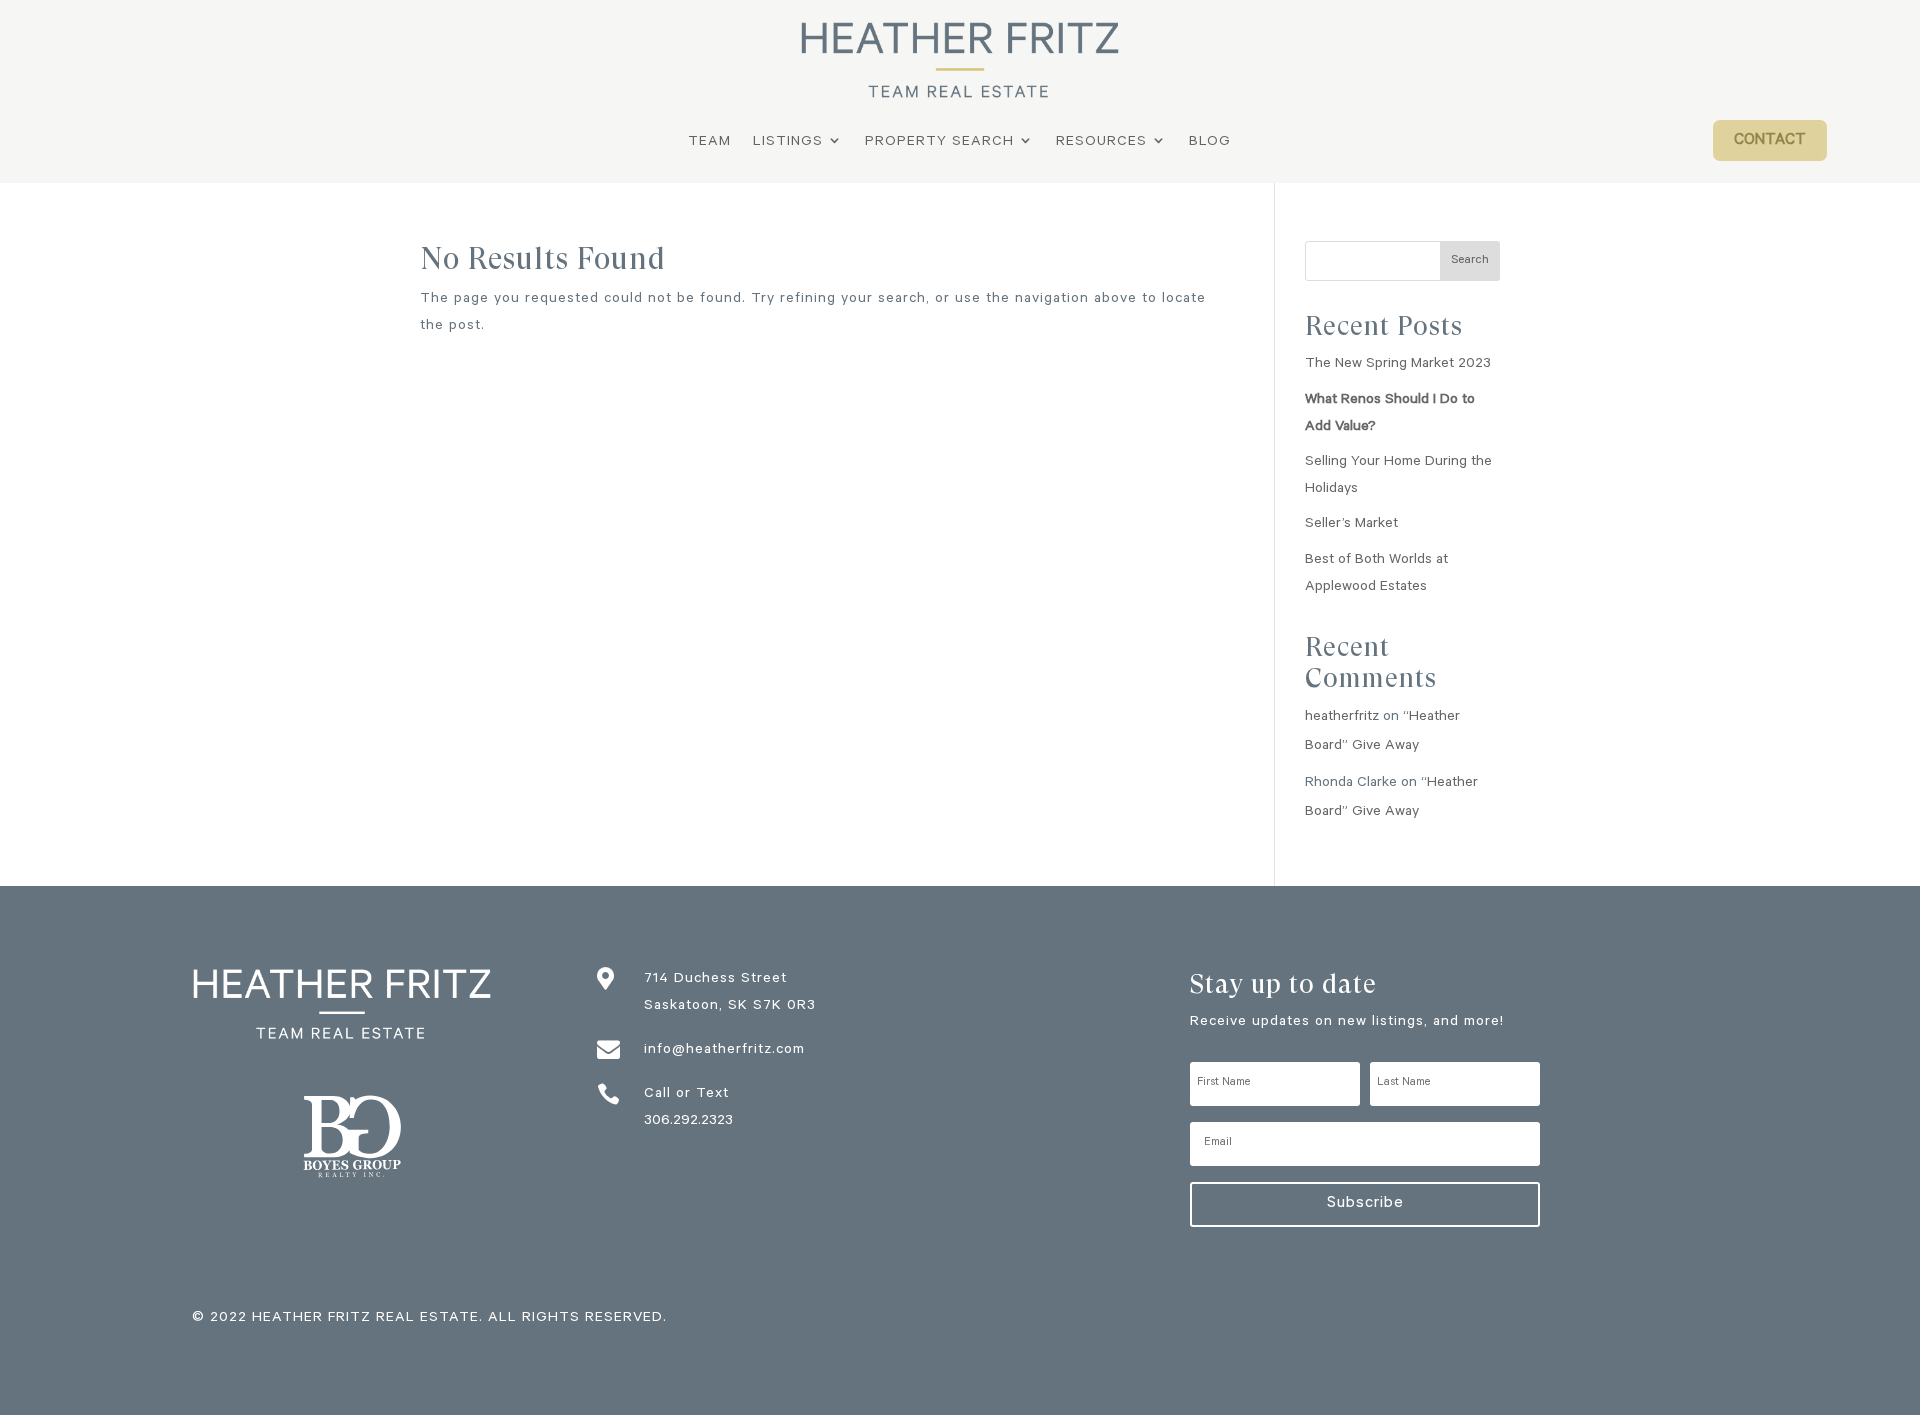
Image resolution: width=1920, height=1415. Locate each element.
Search (1470, 261)
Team (709, 143)
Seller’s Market (1351, 525)
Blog (1210, 143)
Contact (1770, 141)
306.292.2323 (688, 1122)
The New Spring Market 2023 (1398, 365)
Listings (788, 143)
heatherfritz (1342, 718)
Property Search (939, 143)
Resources (1101, 143)
